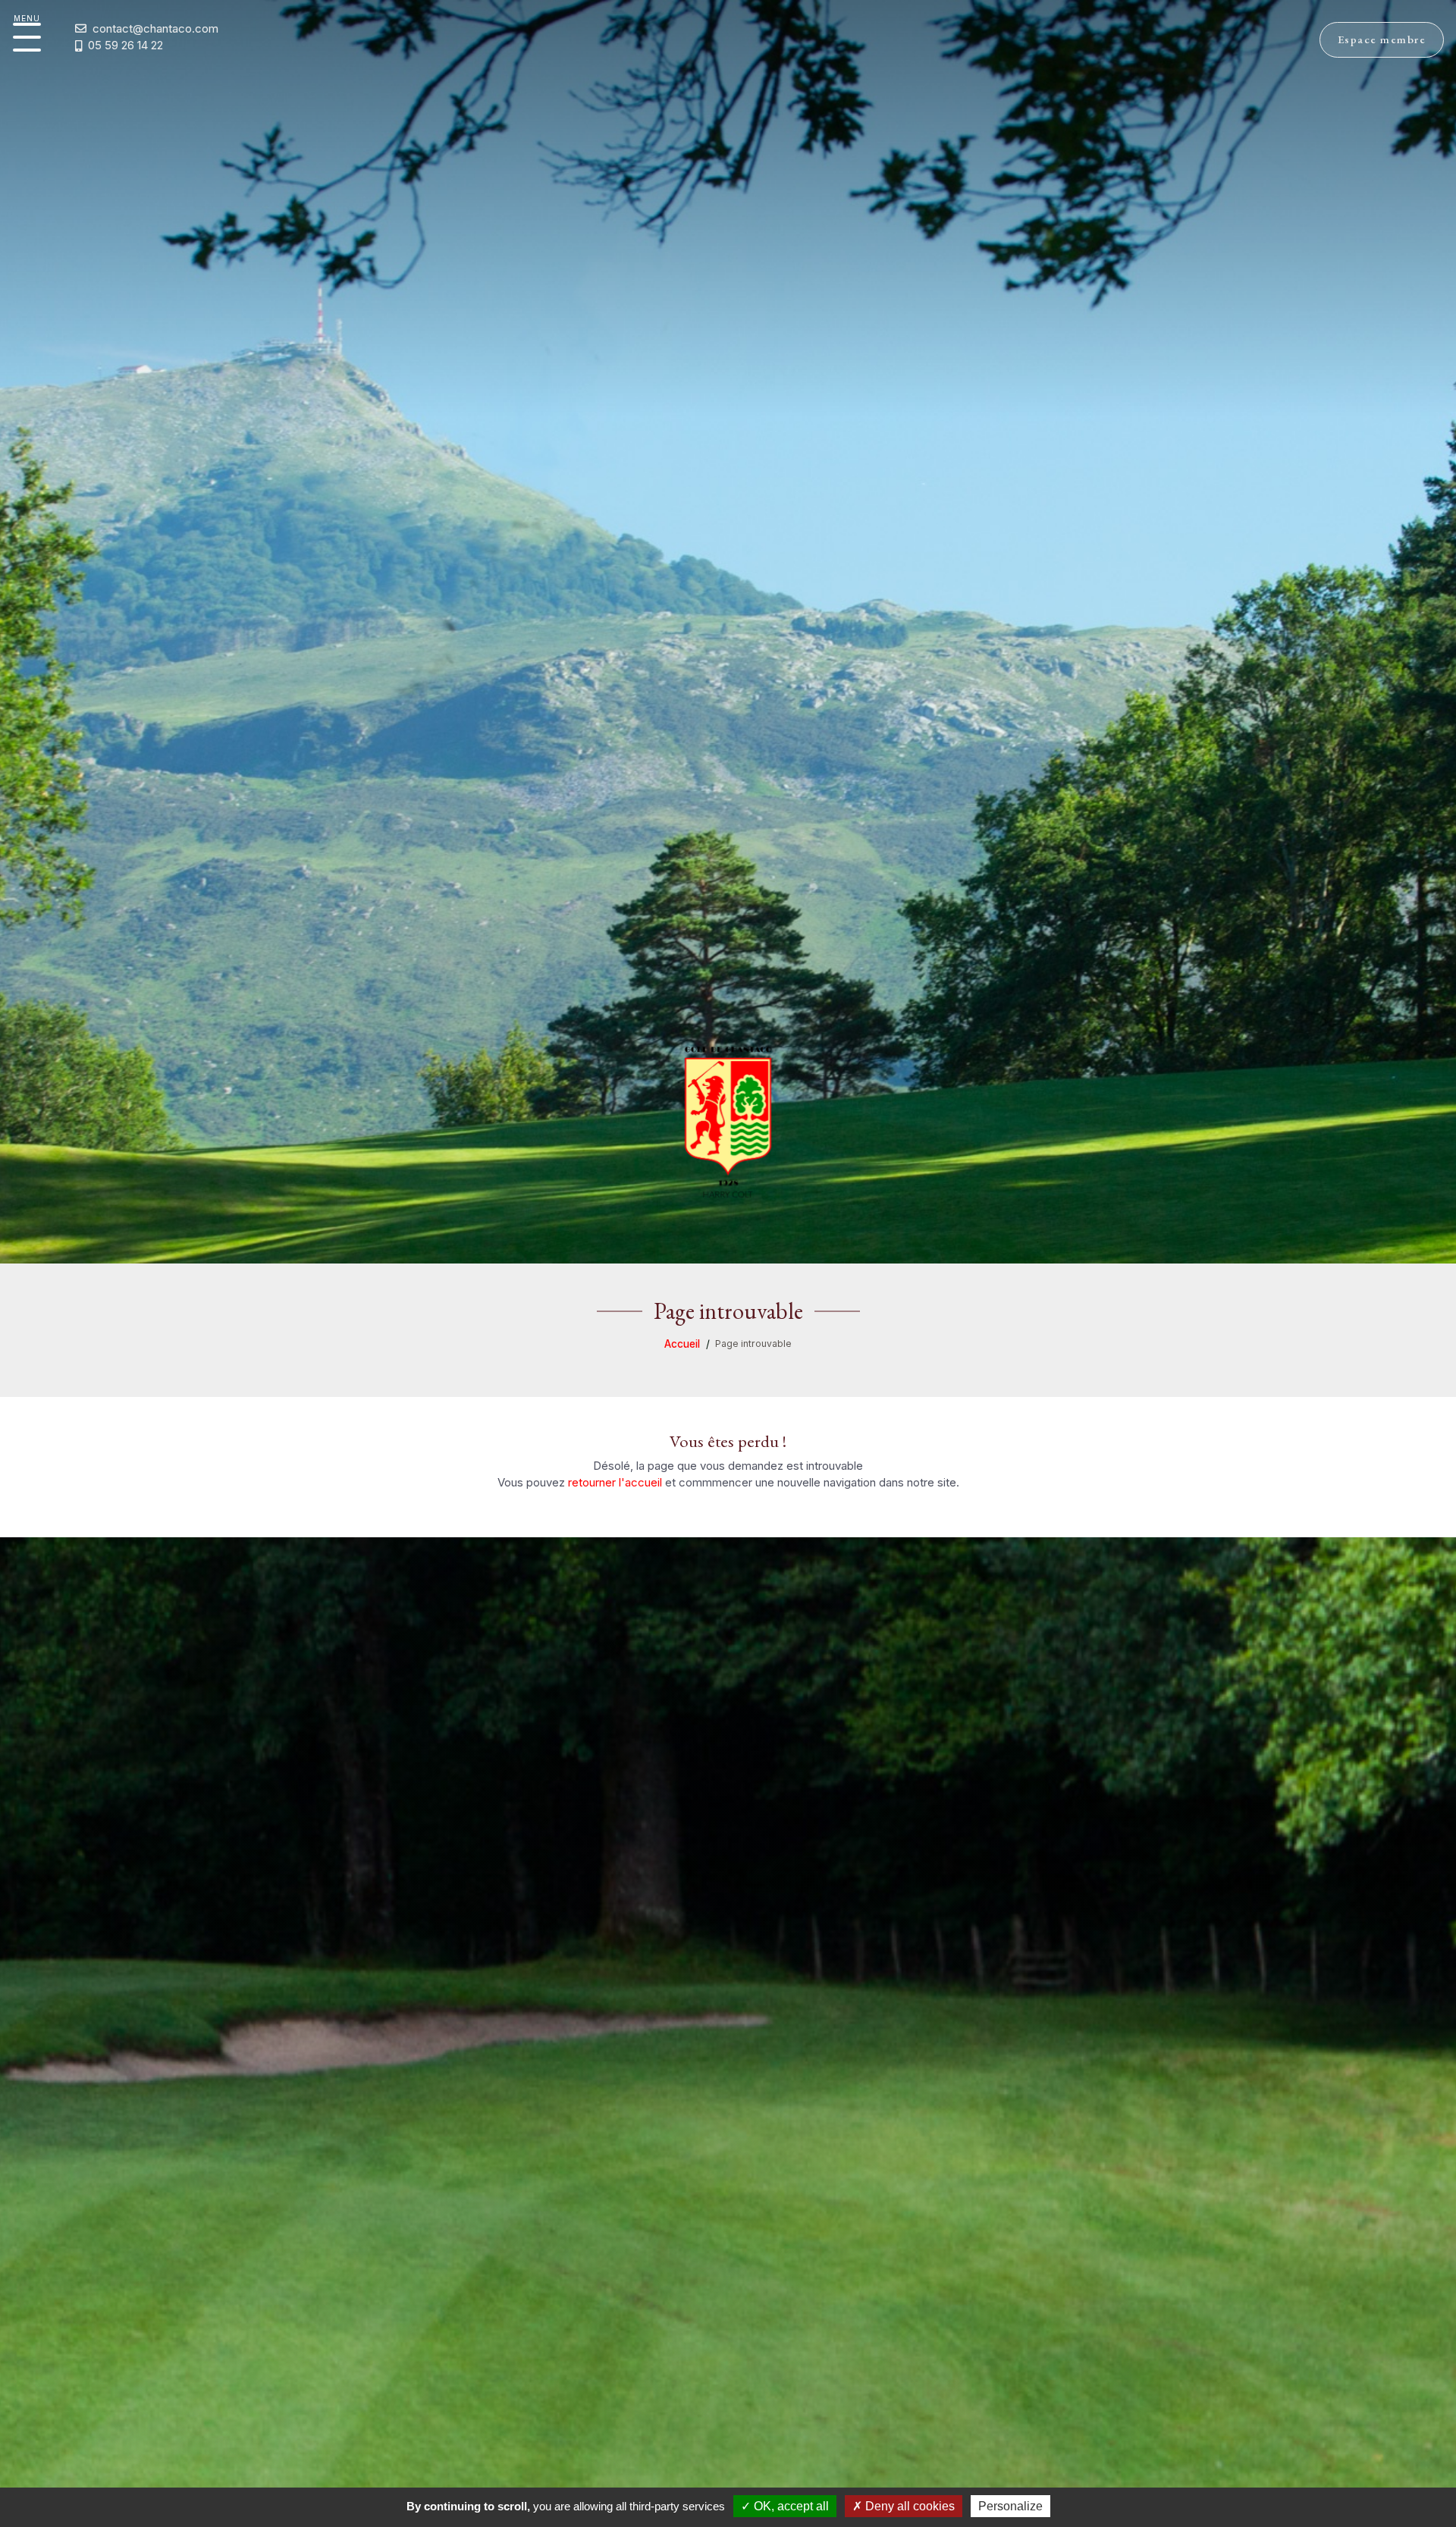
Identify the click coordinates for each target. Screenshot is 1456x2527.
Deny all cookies (908, 2506)
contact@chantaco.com (155, 29)
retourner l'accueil (615, 1482)
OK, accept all (790, 2506)
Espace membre (1382, 39)
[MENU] (27, 37)
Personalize (1010, 2506)
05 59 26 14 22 (126, 46)
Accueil (682, 1344)
